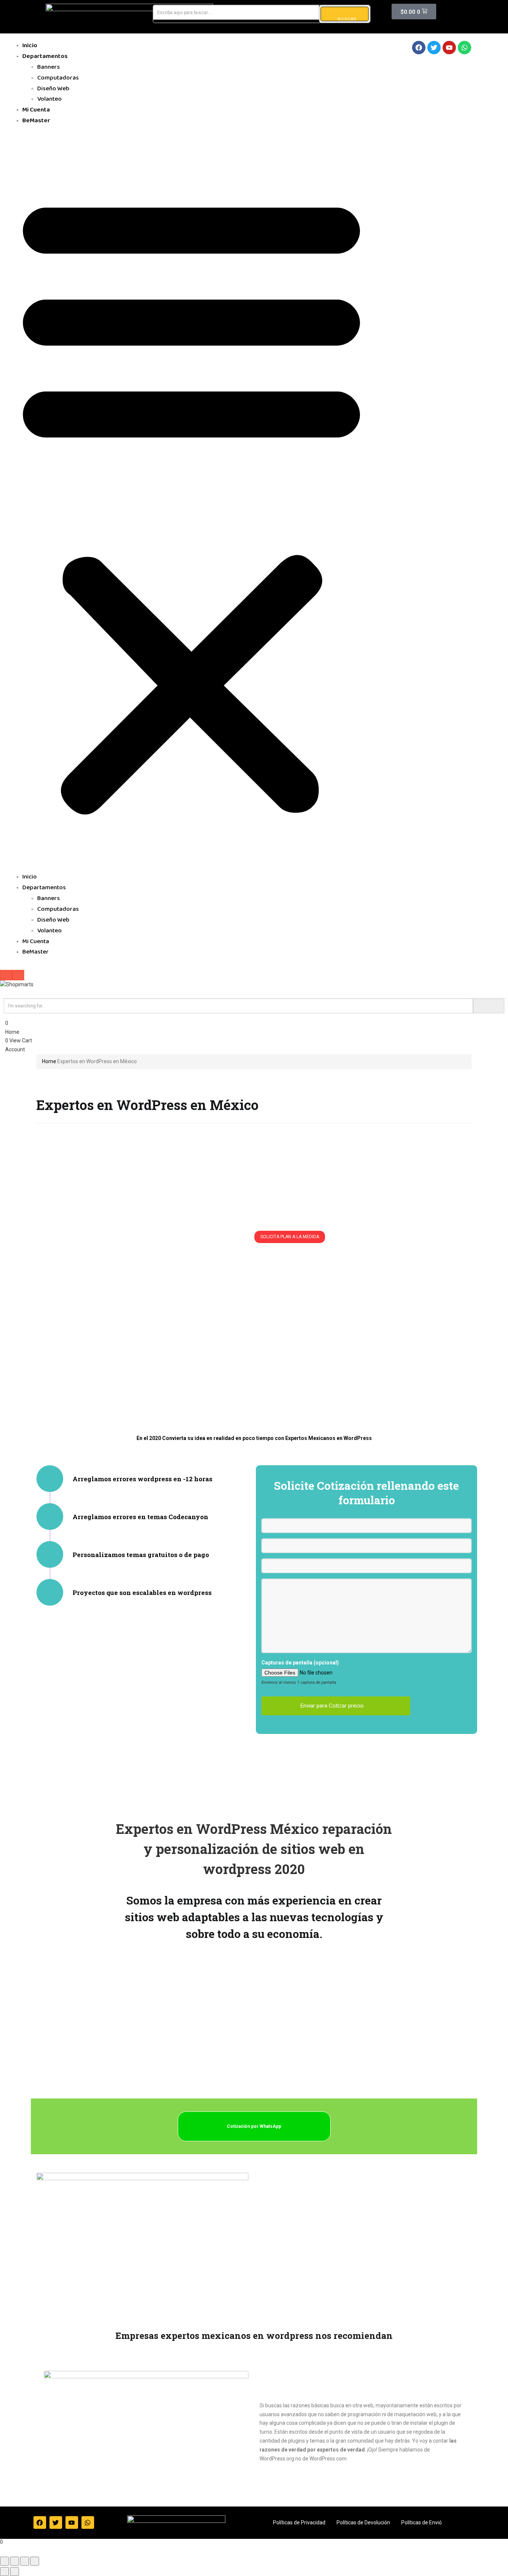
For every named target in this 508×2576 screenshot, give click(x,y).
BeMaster (36, 121)
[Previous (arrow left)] (4, 2572)
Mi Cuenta (36, 110)
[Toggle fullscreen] (25, 2561)
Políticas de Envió (422, 2522)
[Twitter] (434, 48)
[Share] (15, 2561)
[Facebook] (419, 48)
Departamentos (45, 57)
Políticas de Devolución (363, 2522)
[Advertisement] (254, 1339)
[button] (192, 502)
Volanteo (49, 100)
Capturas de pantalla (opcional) (300, 1663)
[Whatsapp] (464, 48)
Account (15, 1049)
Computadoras (58, 78)
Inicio (30, 46)
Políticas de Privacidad (299, 2522)
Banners (49, 68)
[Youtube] (449, 48)
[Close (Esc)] (4, 2561)
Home (12, 1032)
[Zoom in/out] (35, 2561)
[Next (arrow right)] (15, 2572)
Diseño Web (53, 89)
